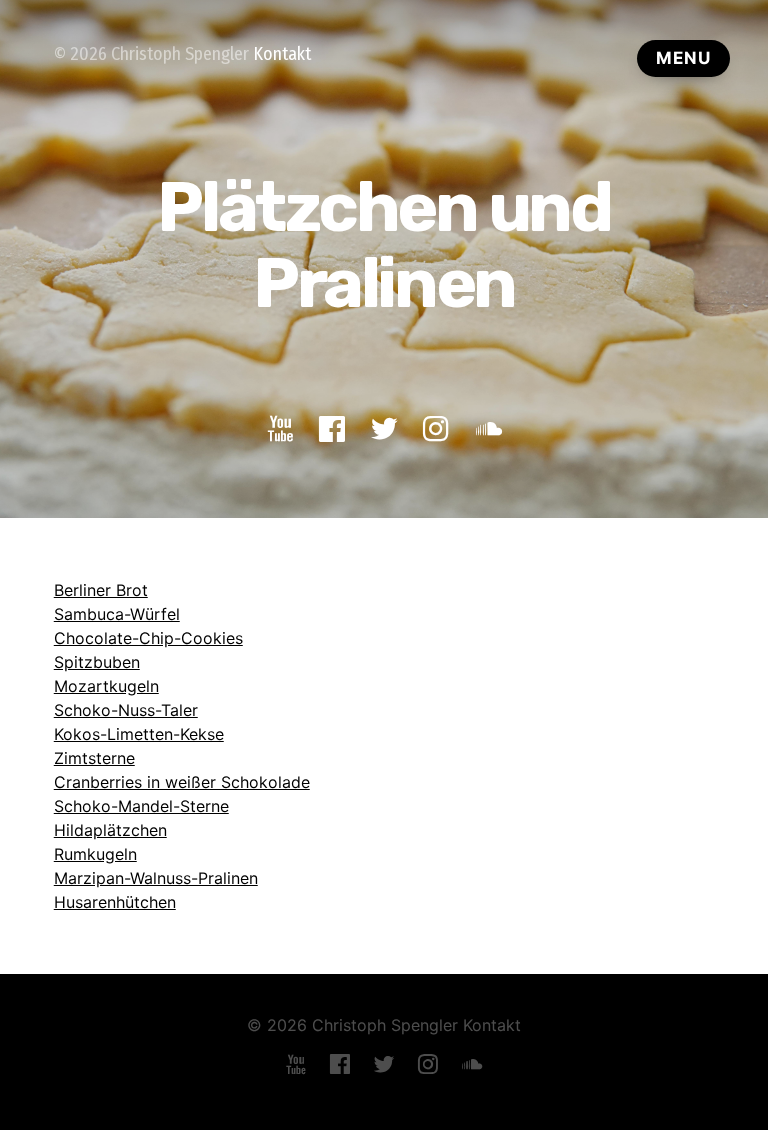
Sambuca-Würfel (117, 614)
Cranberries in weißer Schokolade (182, 782)
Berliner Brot (101, 590)
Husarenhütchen (115, 902)
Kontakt (282, 54)
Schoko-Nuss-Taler (126, 710)
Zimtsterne (94, 758)
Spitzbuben (97, 662)
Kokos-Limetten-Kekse (139, 734)
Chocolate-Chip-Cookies (148, 638)
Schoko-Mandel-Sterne (141, 806)
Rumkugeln (95, 854)
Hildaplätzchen (110, 830)
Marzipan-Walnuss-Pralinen (156, 878)
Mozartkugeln (106, 686)
